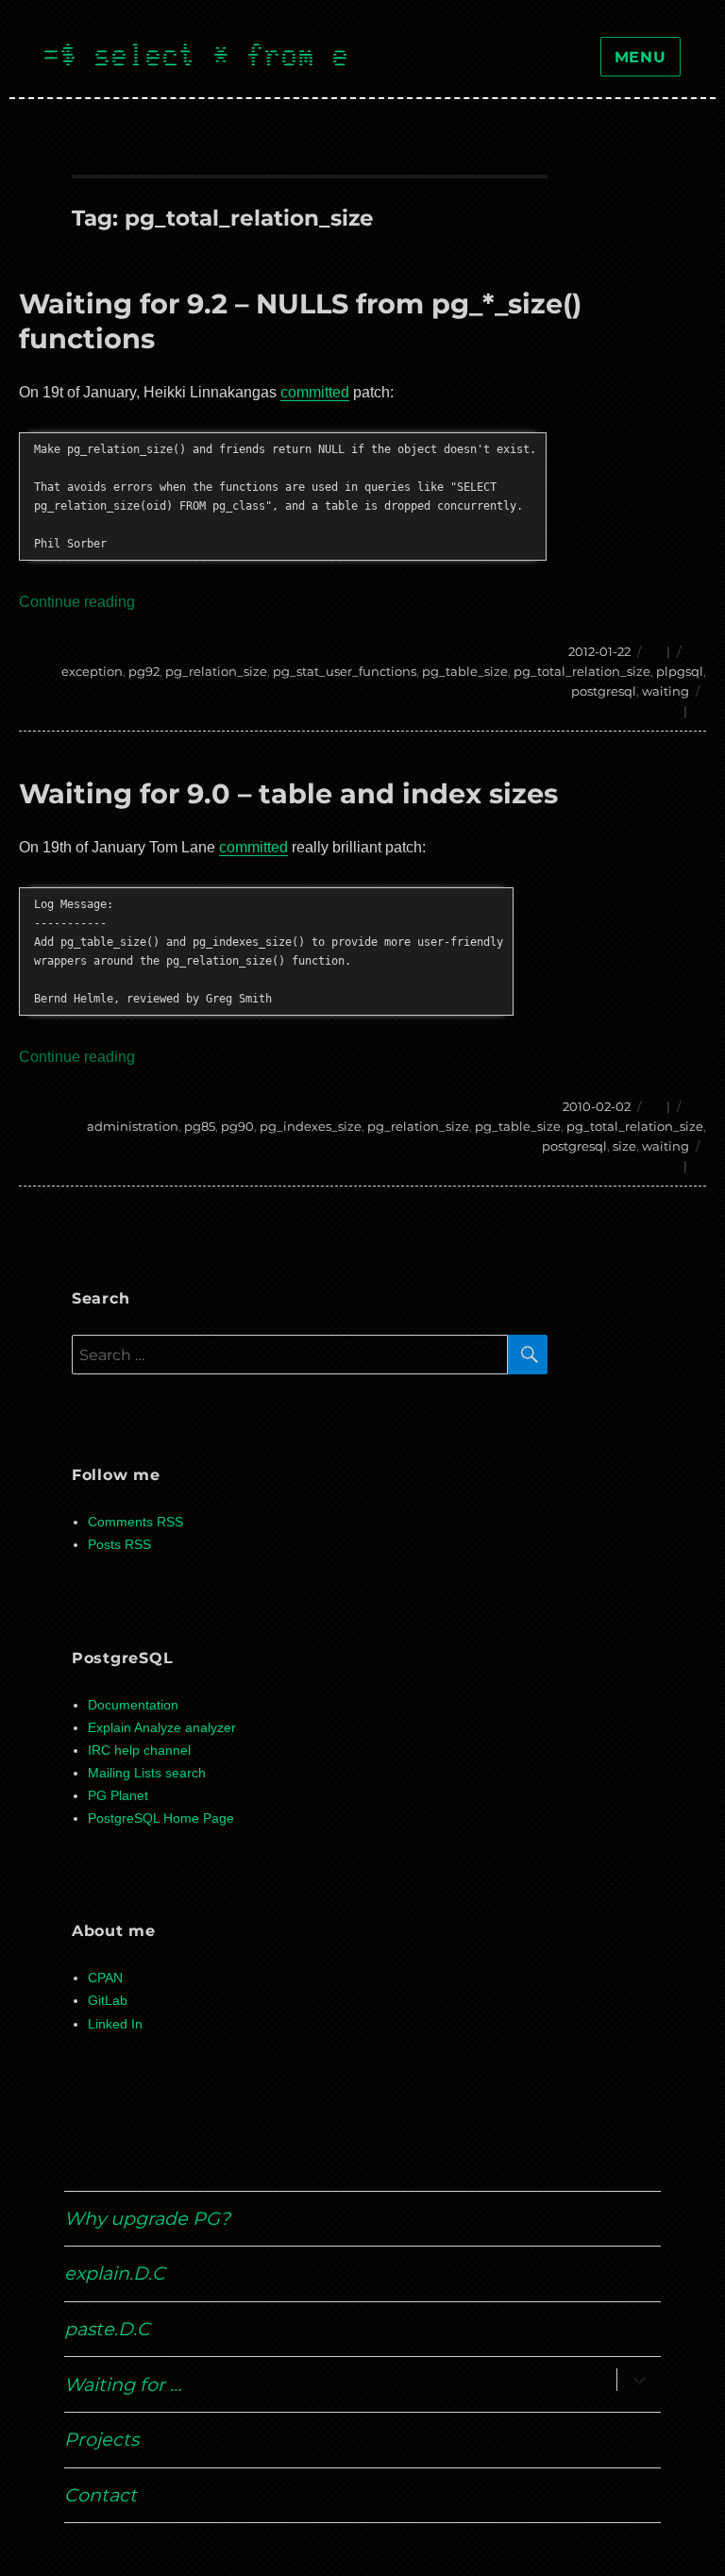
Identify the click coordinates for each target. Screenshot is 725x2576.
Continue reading (77, 602)
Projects (101, 2439)
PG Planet (118, 1796)
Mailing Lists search (147, 1773)
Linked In (115, 2024)
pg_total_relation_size (582, 671)
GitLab (108, 2001)
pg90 (237, 1126)
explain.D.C (115, 2273)
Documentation (133, 1705)
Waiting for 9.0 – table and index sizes (288, 793)
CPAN (105, 1978)
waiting (666, 691)
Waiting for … (123, 2384)
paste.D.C (107, 2329)
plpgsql (680, 671)
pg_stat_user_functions (345, 671)
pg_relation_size (216, 671)
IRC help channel (139, 1751)
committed (315, 392)
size (624, 1146)
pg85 (200, 1126)
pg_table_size (465, 671)
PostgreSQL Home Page (161, 1818)
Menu (641, 57)
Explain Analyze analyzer (162, 1728)
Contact (101, 2495)
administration (133, 1126)
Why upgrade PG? (147, 2218)
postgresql (604, 691)
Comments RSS (135, 1522)
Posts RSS (119, 1545)
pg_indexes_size (311, 1126)
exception (92, 671)
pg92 (144, 671)
